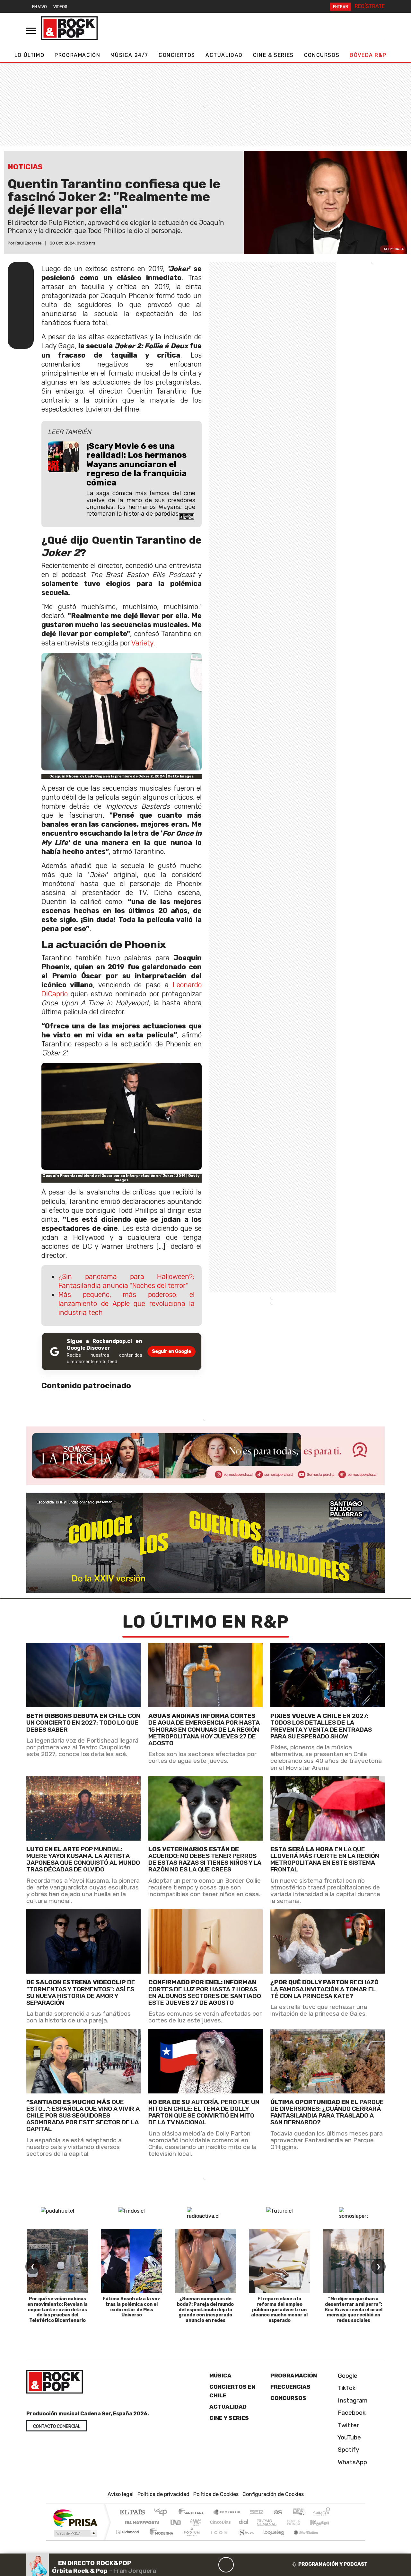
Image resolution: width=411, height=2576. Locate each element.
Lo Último (29, 55)
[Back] (195, 2565)
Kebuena (323, 2522)
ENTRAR (341, 7)
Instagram (352, 2400)
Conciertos (177, 55)
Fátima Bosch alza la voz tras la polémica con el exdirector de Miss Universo (131, 2307)
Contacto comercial (57, 2426)
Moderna (160, 2540)
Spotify (348, 2450)
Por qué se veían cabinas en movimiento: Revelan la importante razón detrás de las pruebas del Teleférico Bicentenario (57, 2310)
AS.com (277, 2513)
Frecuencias (290, 2387)
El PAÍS (132, 2513)
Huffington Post (141, 2522)
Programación (77, 55)
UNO (176, 2522)
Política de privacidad (163, 2494)
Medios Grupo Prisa (75, 2533)
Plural (190, 2540)
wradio (195, 2522)
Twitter (348, 2425)
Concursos (322, 55)
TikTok (346, 2388)
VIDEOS (60, 7)
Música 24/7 (129, 55)
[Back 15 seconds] (211, 2565)
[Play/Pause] (226, 2565)
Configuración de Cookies (273, 2494)
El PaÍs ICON (218, 2540)
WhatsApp (352, 2462)
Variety (142, 643)
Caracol (322, 2513)
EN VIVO (39, 7)
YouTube (349, 2437)
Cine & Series (273, 55)
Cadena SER (257, 2513)
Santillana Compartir (227, 2513)
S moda (244, 2540)
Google (347, 2376)
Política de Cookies (216, 2494)
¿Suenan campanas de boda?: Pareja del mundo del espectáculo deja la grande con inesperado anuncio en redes (205, 2310)
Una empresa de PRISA (75, 2518)
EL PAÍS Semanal (261, 2522)
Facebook (351, 2413)
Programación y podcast (333, 2564)
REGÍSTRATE (370, 6)
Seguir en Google (171, 1351)
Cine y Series (229, 2418)
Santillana (193, 2513)
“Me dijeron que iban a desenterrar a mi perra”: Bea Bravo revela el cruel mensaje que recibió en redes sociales (354, 2310)
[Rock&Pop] (69, 28)
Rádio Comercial (331, 2540)
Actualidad (224, 55)
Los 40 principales (163, 2513)
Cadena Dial (300, 2522)
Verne (280, 2522)
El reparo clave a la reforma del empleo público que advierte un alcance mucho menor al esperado (279, 2310)
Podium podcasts (128, 2530)
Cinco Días (219, 2522)
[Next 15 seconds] (241, 2565)
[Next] (257, 2565)
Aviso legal (121, 2494)
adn (298, 2513)
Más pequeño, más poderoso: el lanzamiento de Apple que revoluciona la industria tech (127, 1304)
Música (220, 2376)
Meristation (302, 2540)
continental (244, 2522)
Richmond (128, 2540)
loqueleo (272, 2540)
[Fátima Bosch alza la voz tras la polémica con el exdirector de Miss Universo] (131, 2261)
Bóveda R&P (368, 55)
